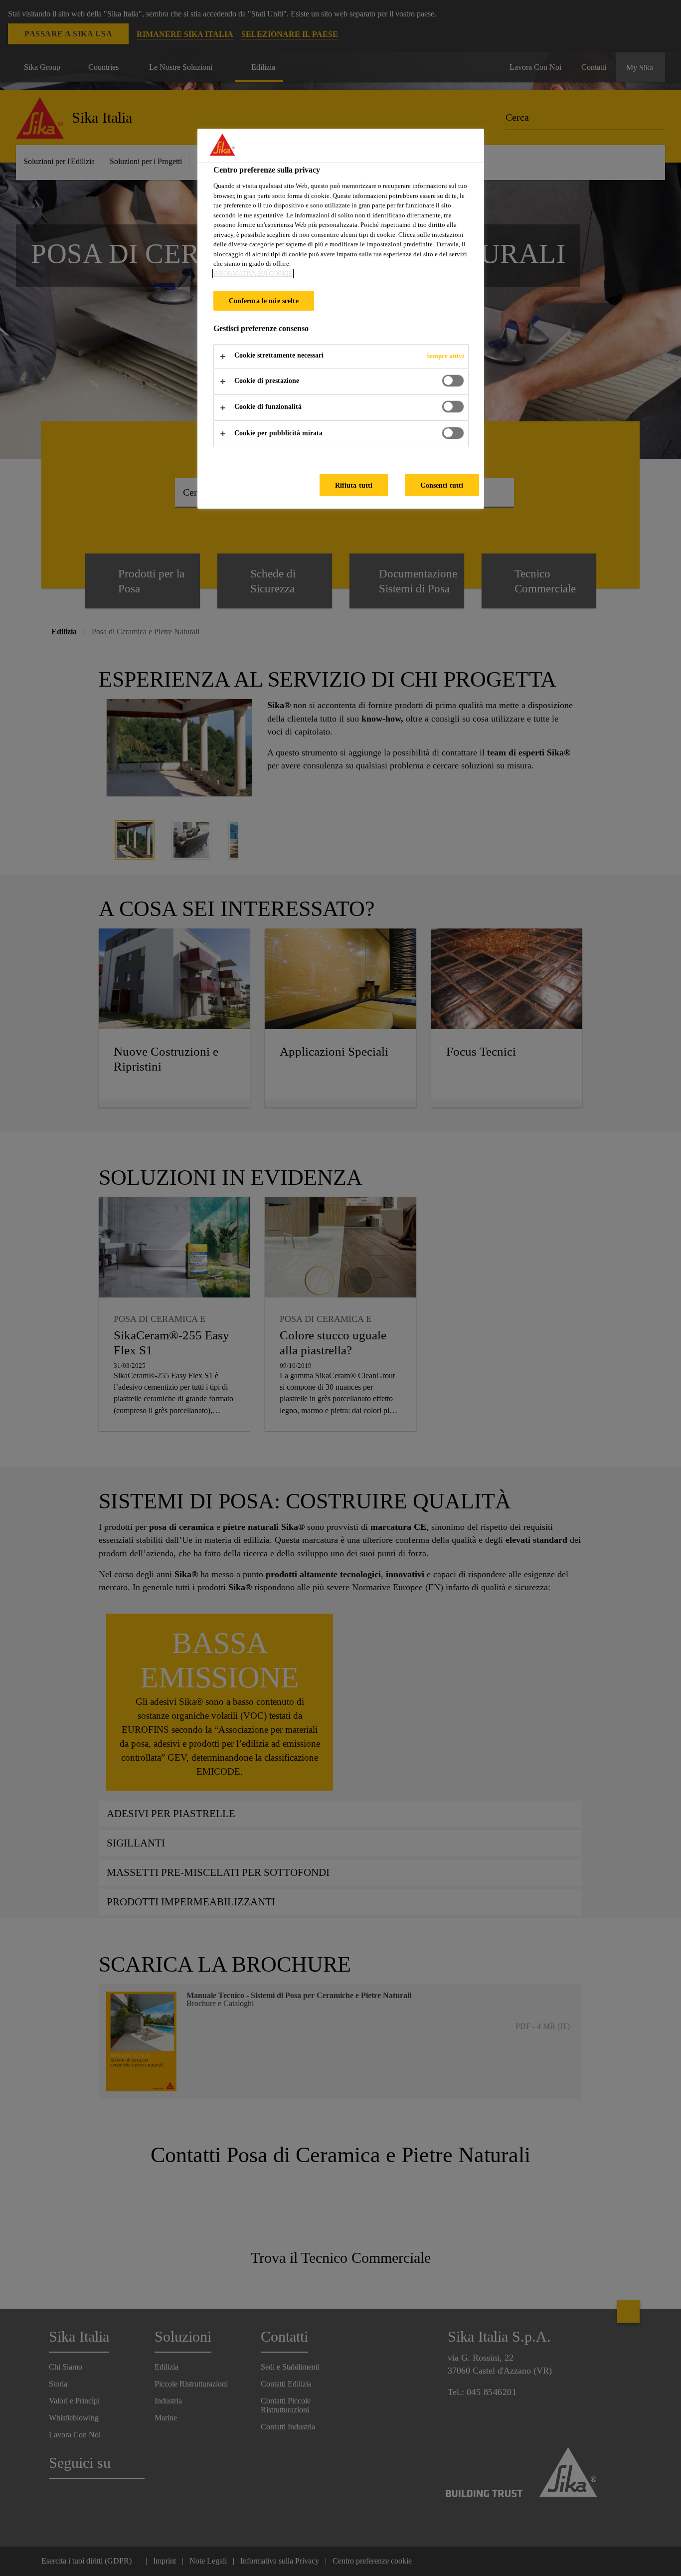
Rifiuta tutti (354, 485)
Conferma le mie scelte (264, 301)
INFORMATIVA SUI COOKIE (253, 274)
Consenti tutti (442, 485)
